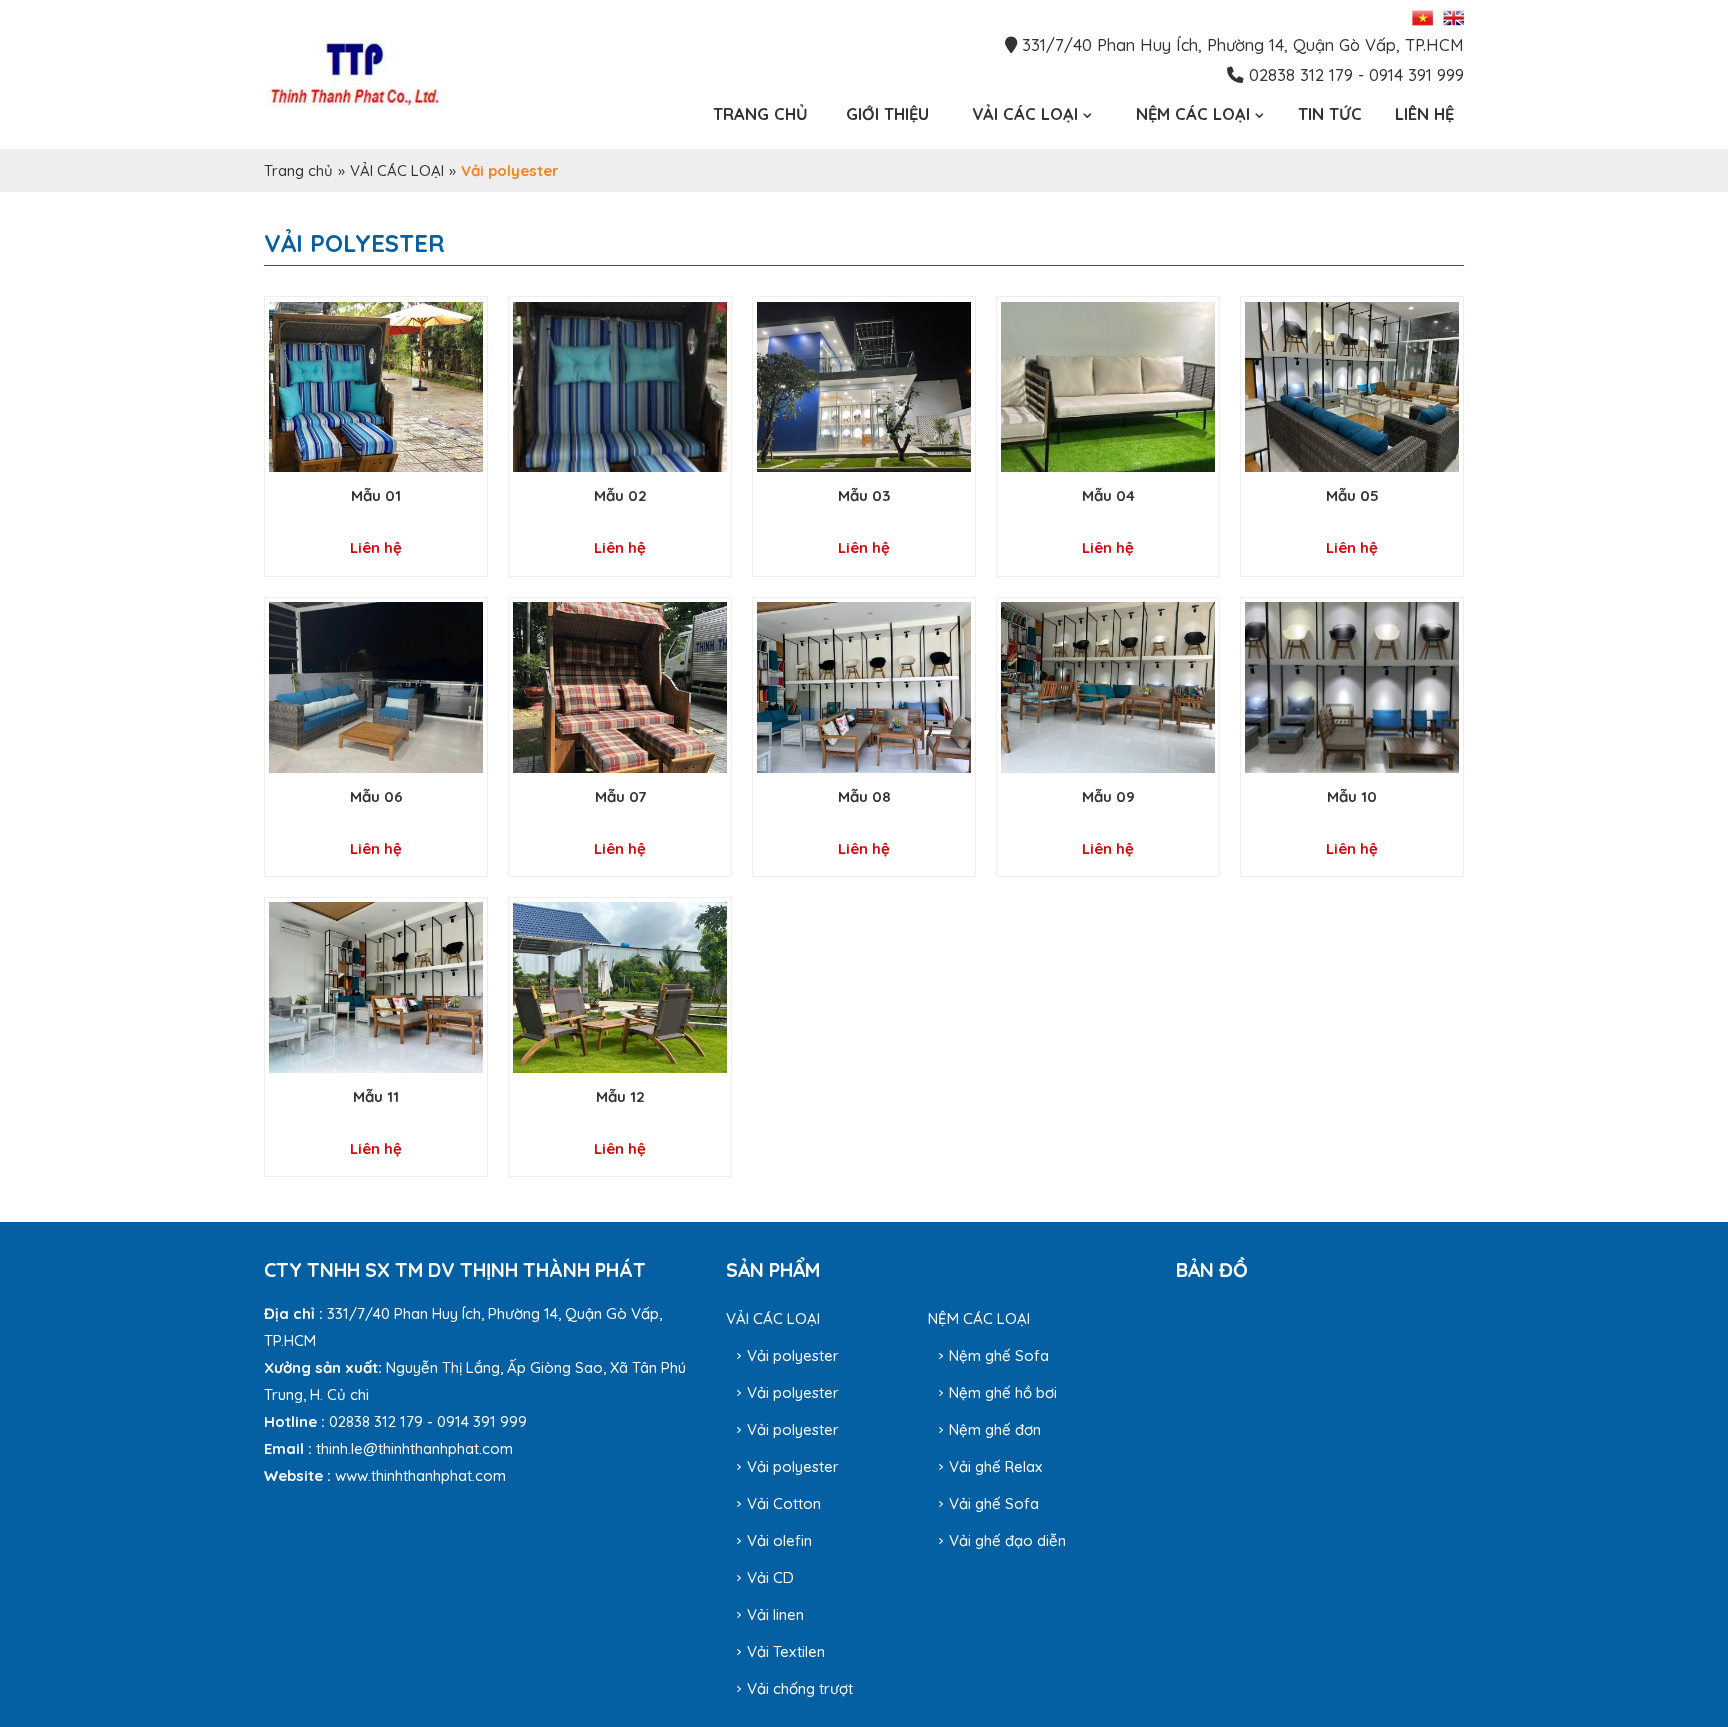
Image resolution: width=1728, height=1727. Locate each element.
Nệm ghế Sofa (999, 1355)
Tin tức (1330, 113)
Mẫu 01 (376, 495)
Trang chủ (760, 113)
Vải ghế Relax (995, 1466)
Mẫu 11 (376, 1096)
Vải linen (775, 1614)
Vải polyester (793, 1355)
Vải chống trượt (800, 1688)
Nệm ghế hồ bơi (1003, 1392)
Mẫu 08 (864, 796)
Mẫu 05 (1352, 495)
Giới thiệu (887, 113)
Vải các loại (1025, 113)
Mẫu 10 (1352, 796)
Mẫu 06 (376, 796)
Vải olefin (779, 1540)
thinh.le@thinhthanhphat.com (414, 1448)
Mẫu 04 (1108, 495)
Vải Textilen (786, 1651)
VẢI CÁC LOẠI (397, 170)
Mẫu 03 (864, 495)
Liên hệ (1424, 113)
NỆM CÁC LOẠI (979, 1318)
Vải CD (770, 1577)
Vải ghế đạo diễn (1007, 1540)
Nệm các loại (1193, 113)
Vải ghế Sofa (994, 1503)
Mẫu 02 (620, 495)
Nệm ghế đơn (995, 1429)
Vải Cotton (784, 1503)
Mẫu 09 (1108, 796)
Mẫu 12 (620, 1096)
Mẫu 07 (620, 796)
